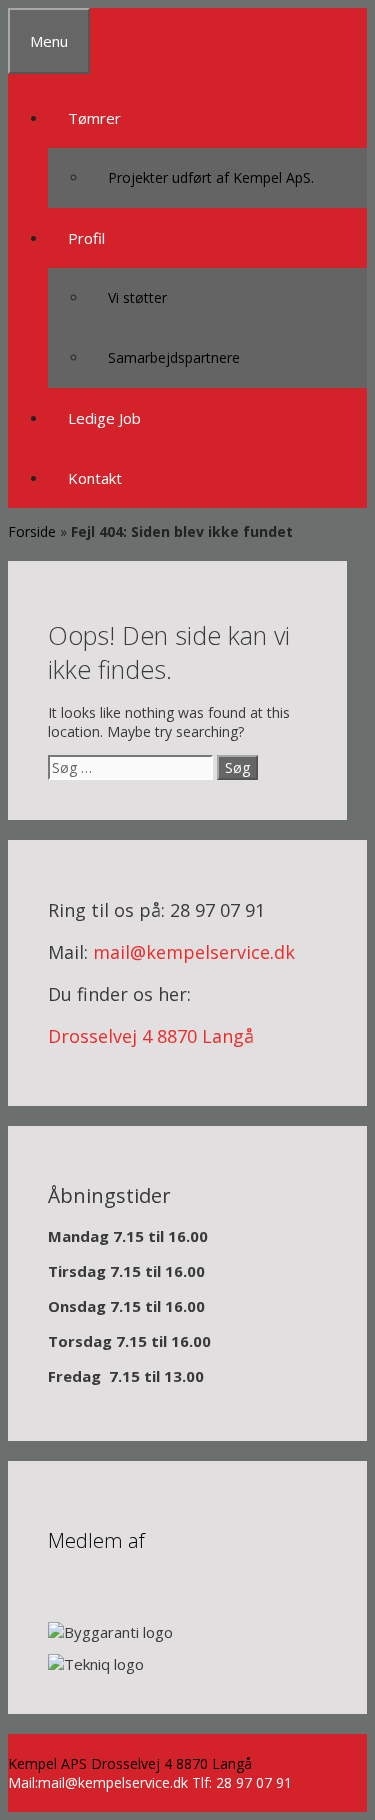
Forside (32, 531)
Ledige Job (104, 418)
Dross (73, 1036)
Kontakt (95, 478)
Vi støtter (137, 297)
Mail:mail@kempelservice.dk (98, 1782)
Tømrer (94, 118)
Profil (86, 238)
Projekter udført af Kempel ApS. (211, 177)
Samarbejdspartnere (174, 357)
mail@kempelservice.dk (194, 952)
